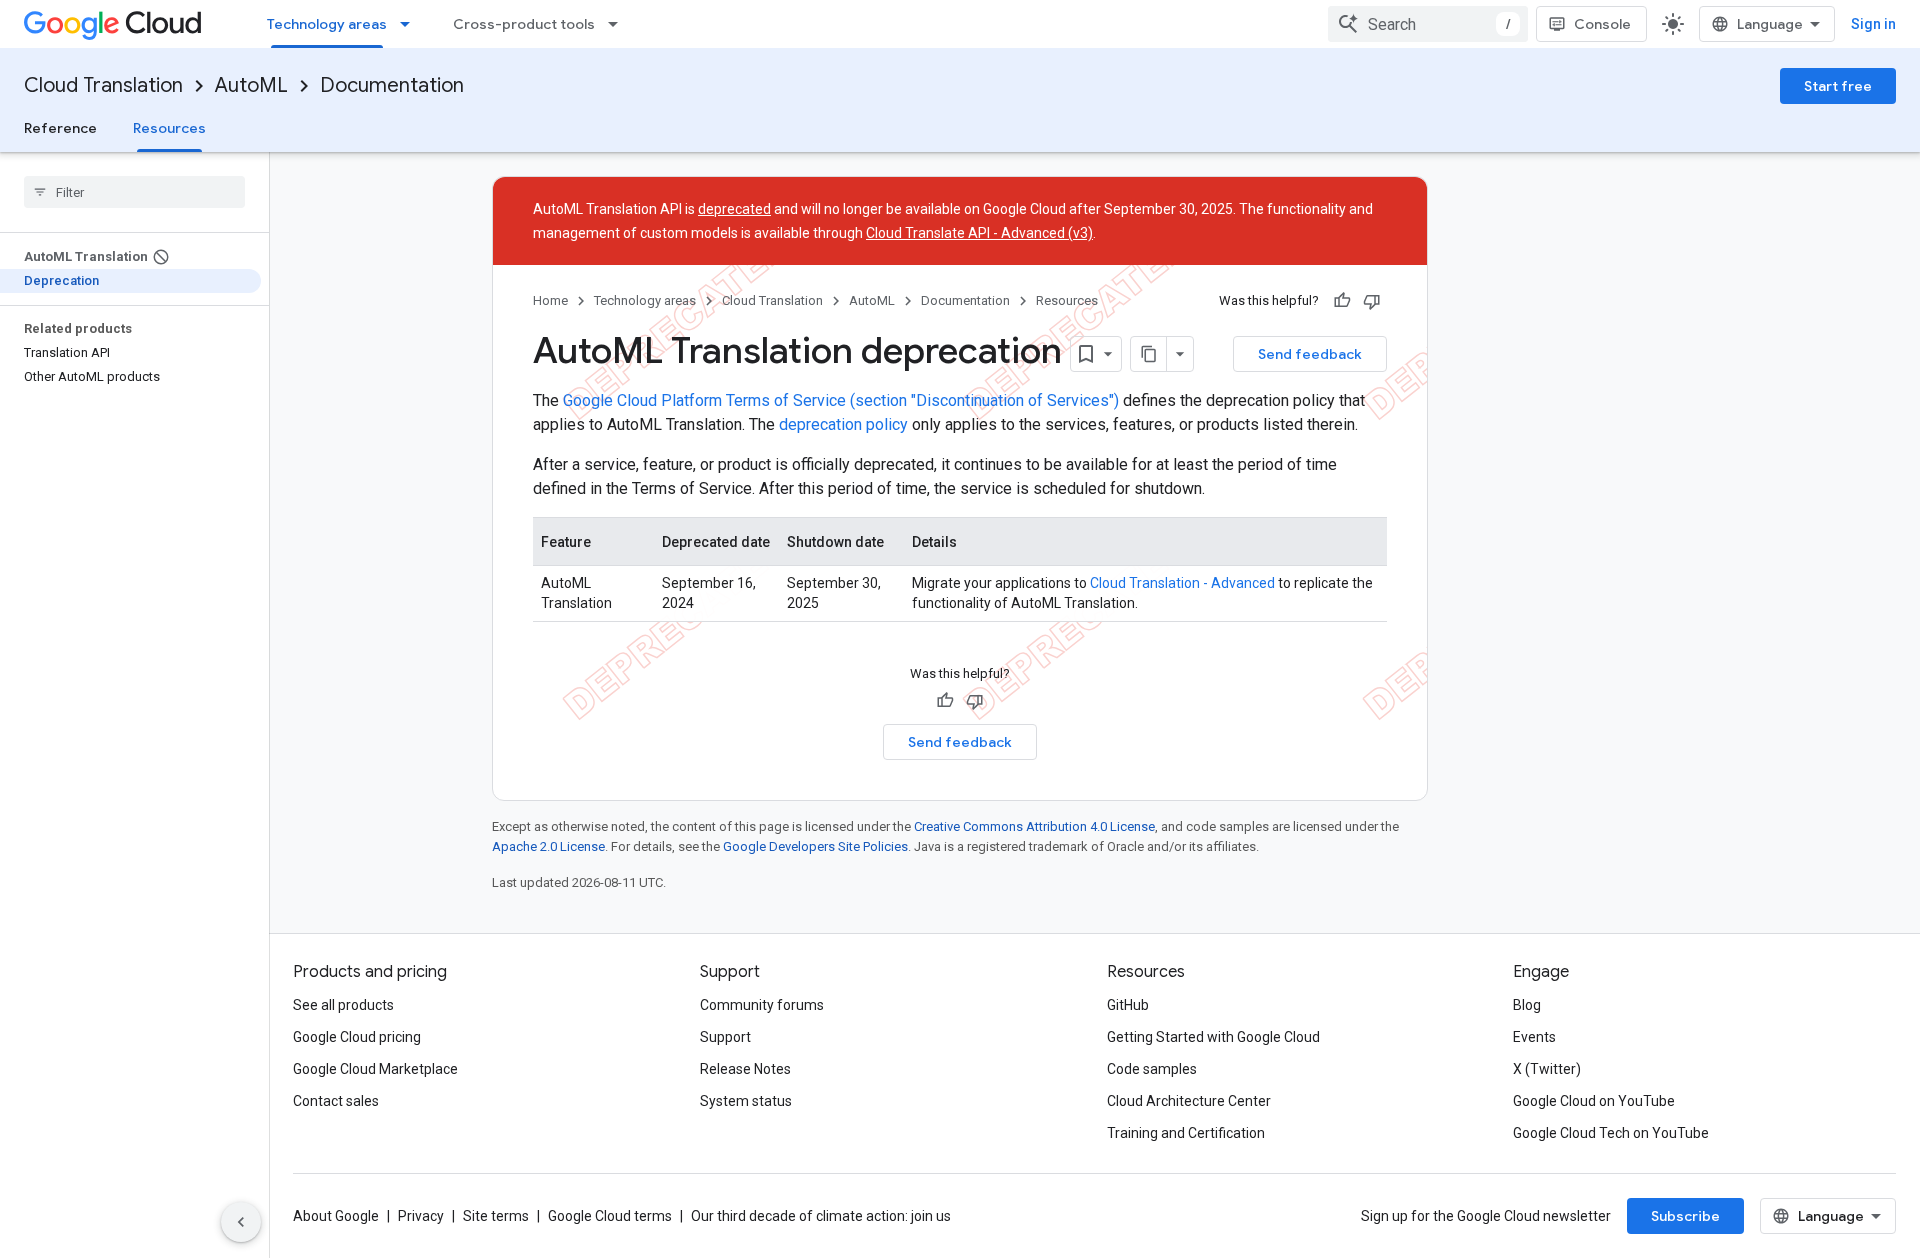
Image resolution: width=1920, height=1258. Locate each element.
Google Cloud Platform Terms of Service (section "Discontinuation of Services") (841, 400)
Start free (1838, 86)
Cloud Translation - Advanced (1182, 583)
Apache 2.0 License (548, 846)
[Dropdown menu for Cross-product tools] (619, 24)
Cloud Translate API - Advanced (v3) (979, 233)
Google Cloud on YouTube (1594, 1101)
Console (1602, 24)
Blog (1527, 1005)
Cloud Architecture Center (1189, 1101)
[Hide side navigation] (241, 1222)
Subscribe (1685, 1216)
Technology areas (327, 24)
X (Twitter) (1547, 1069)
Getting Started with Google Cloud (1213, 1037)
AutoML (251, 85)
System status (746, 1101)
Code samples (1152, 1069)
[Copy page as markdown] (1149, 354)
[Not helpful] (1372, 301)
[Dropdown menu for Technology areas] (411, 24)
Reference (60, 128)
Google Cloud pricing (357, 1037)
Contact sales (336, 1101)
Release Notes (745, 1069)
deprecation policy (843, 424)
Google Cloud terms (610, 1216)
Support (725, 1037)
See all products (343, 1005)
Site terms (496, 1216)
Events (1534, 1037)
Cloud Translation (103, 85)
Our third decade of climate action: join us (821, 1216)
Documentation (392, 85)
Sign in (1873, 24)
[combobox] (1428, 24)
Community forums (762, 1005)
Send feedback (1310, 354)
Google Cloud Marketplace (375, 1069)
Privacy (421, 1216)
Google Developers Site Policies (815, 846)
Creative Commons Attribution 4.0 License (1034, 826)
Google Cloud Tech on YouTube (1611, 1133)
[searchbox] (134, 192)
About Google (336, 1216)
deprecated (734, 209)
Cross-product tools (524, 24)
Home (550, 300)
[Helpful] (1342, 301)
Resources (169, 128)
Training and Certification (1186, 1133)
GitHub (1128, 1005)
